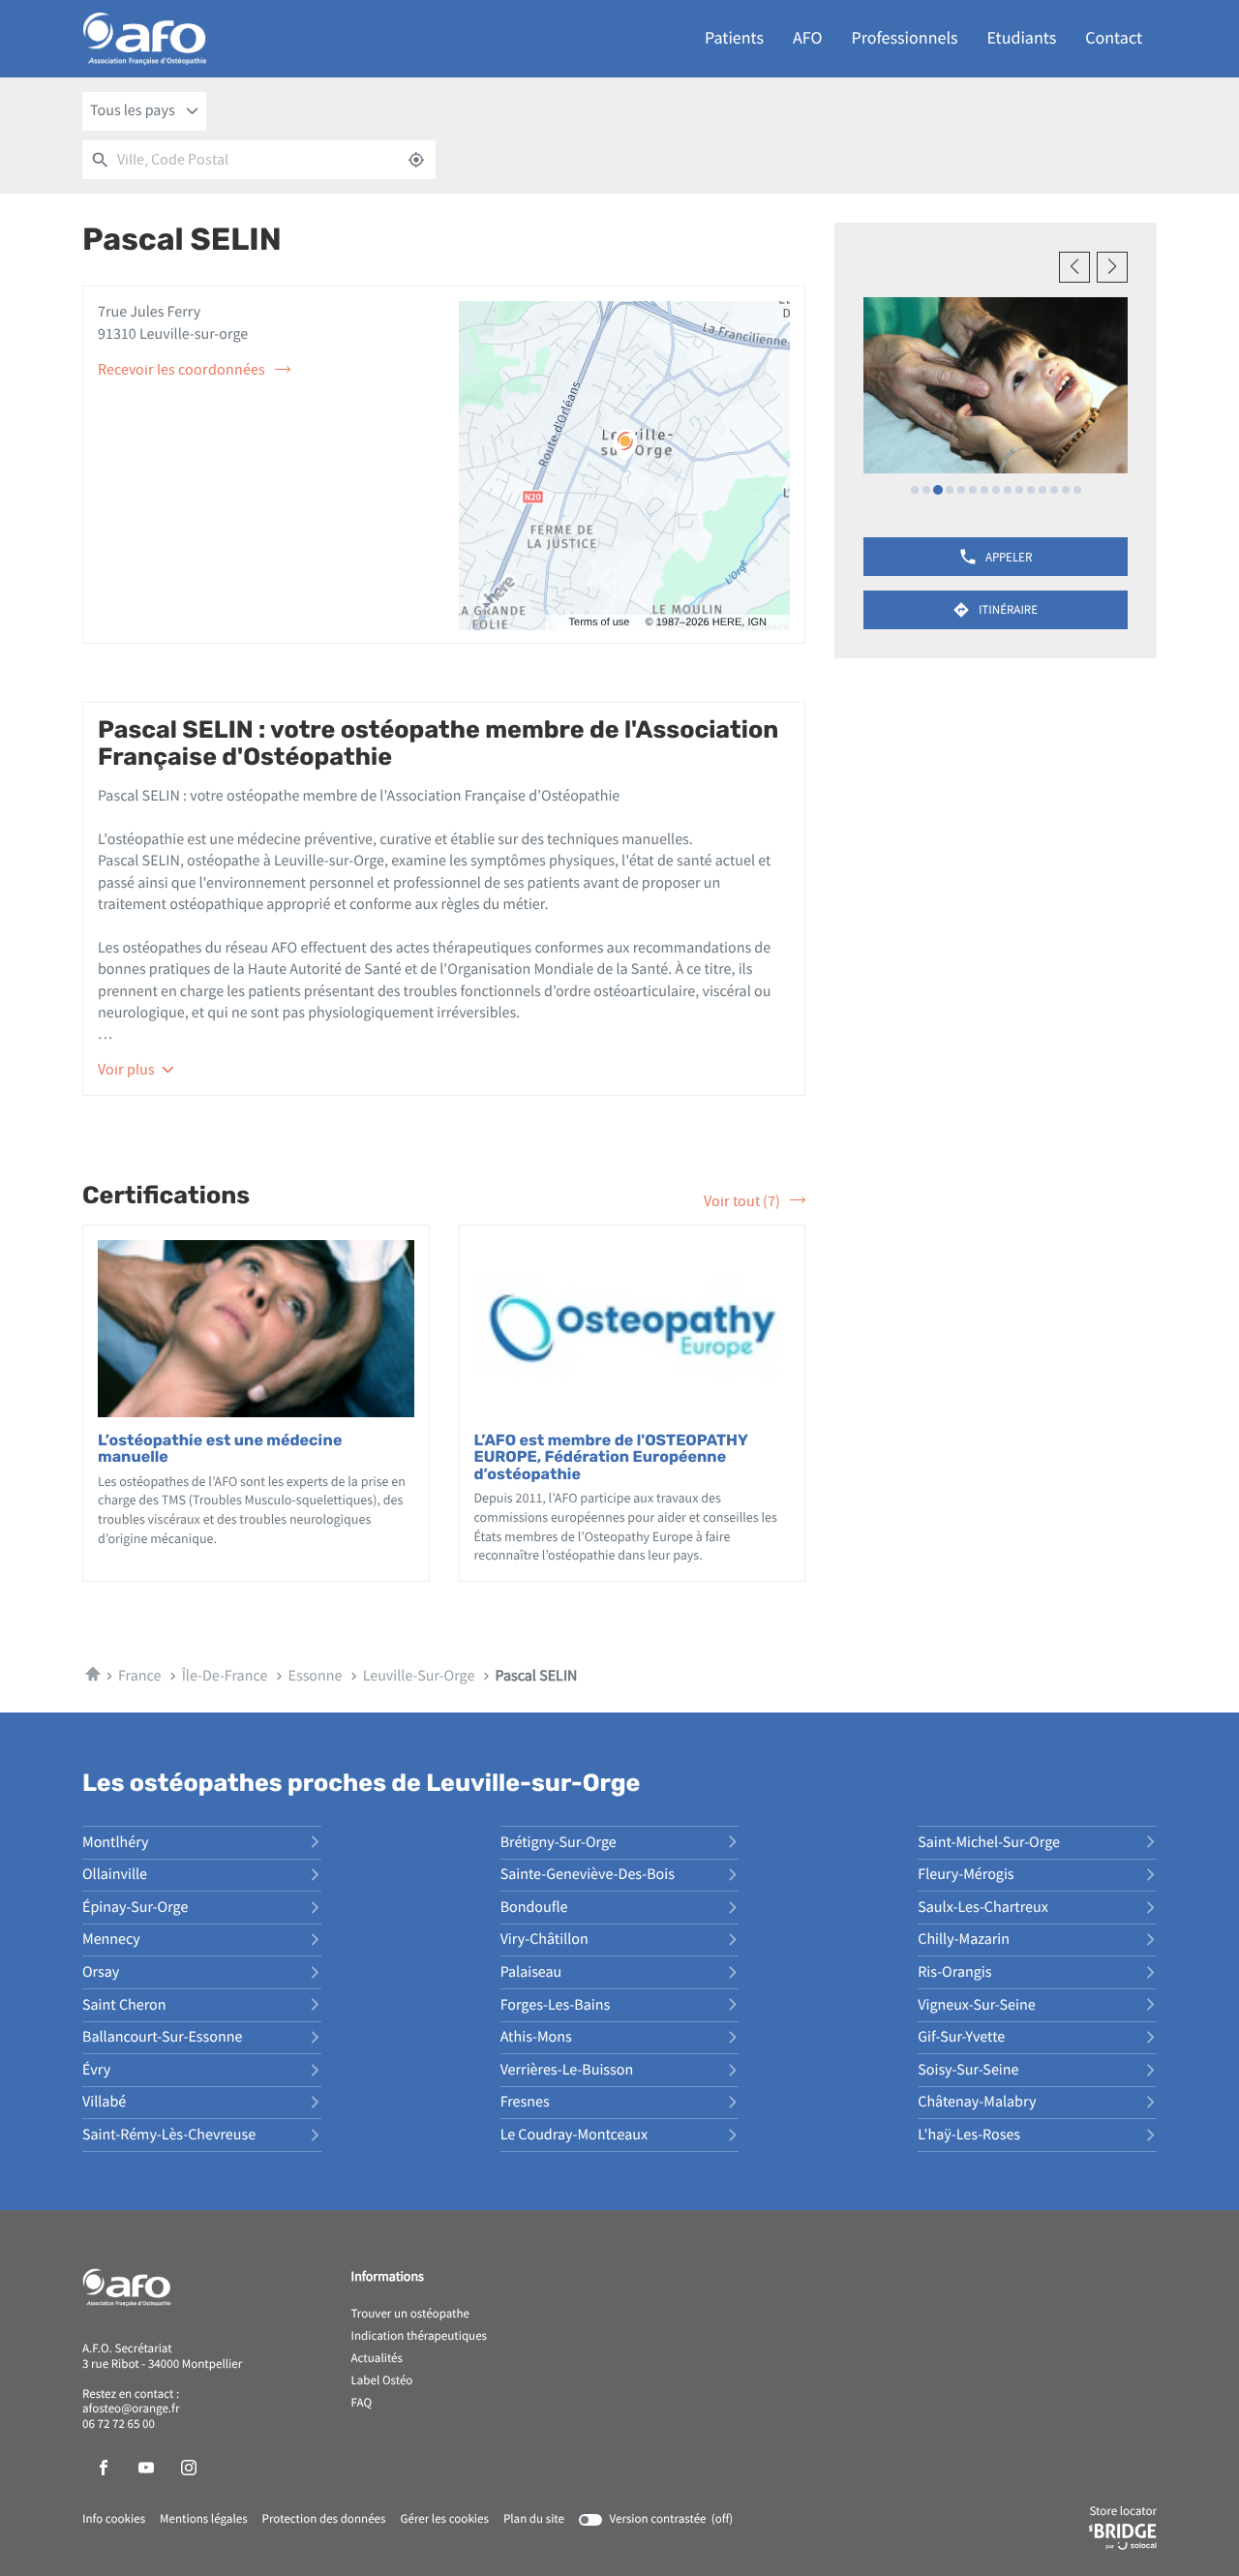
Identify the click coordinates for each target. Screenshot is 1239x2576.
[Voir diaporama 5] (961, 490)
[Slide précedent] (1074, 267)
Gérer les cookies (444, 2519)
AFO (807, 38)
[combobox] (144, 111)
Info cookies (114, 2520)
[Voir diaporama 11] (1031, 490)
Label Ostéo (382, 2381)
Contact (1114, 38)
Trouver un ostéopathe (410, 2315)
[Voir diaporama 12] (1043, 490)
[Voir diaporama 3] (938, 490)
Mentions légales (204, 2520)
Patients (734, 38)
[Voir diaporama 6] (973, 490)
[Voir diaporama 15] (1077, 490)
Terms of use (600, 622)
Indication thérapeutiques (420, 2337)
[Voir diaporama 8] (996, 490)
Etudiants (1022, 38)
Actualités (378, 2359)
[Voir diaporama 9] (1008, 490)
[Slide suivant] (1112, 267)
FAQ (362, 2404)
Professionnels (905, 38)
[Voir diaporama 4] (950, 490)
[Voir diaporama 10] (1019, 490)
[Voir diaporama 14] (1066, 490)
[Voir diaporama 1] (915, 490)
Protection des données (324, 2520)
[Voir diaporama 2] (926, 490)
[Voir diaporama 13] (1054, 490)
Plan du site (534, 2519)
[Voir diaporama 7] (984, 490)
